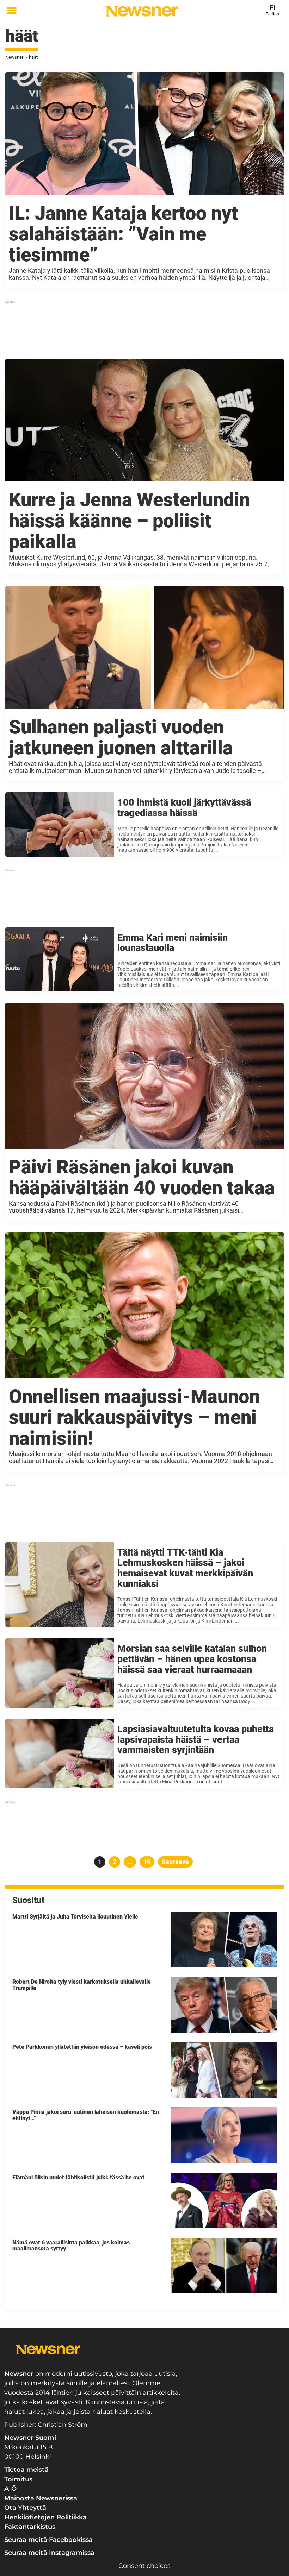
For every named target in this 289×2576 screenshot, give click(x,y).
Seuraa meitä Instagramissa (49, 2553)
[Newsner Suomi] (142, 11)
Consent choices (144, 2566)
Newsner (14, 57)
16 (149, 1862)
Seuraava (175, 1862)
